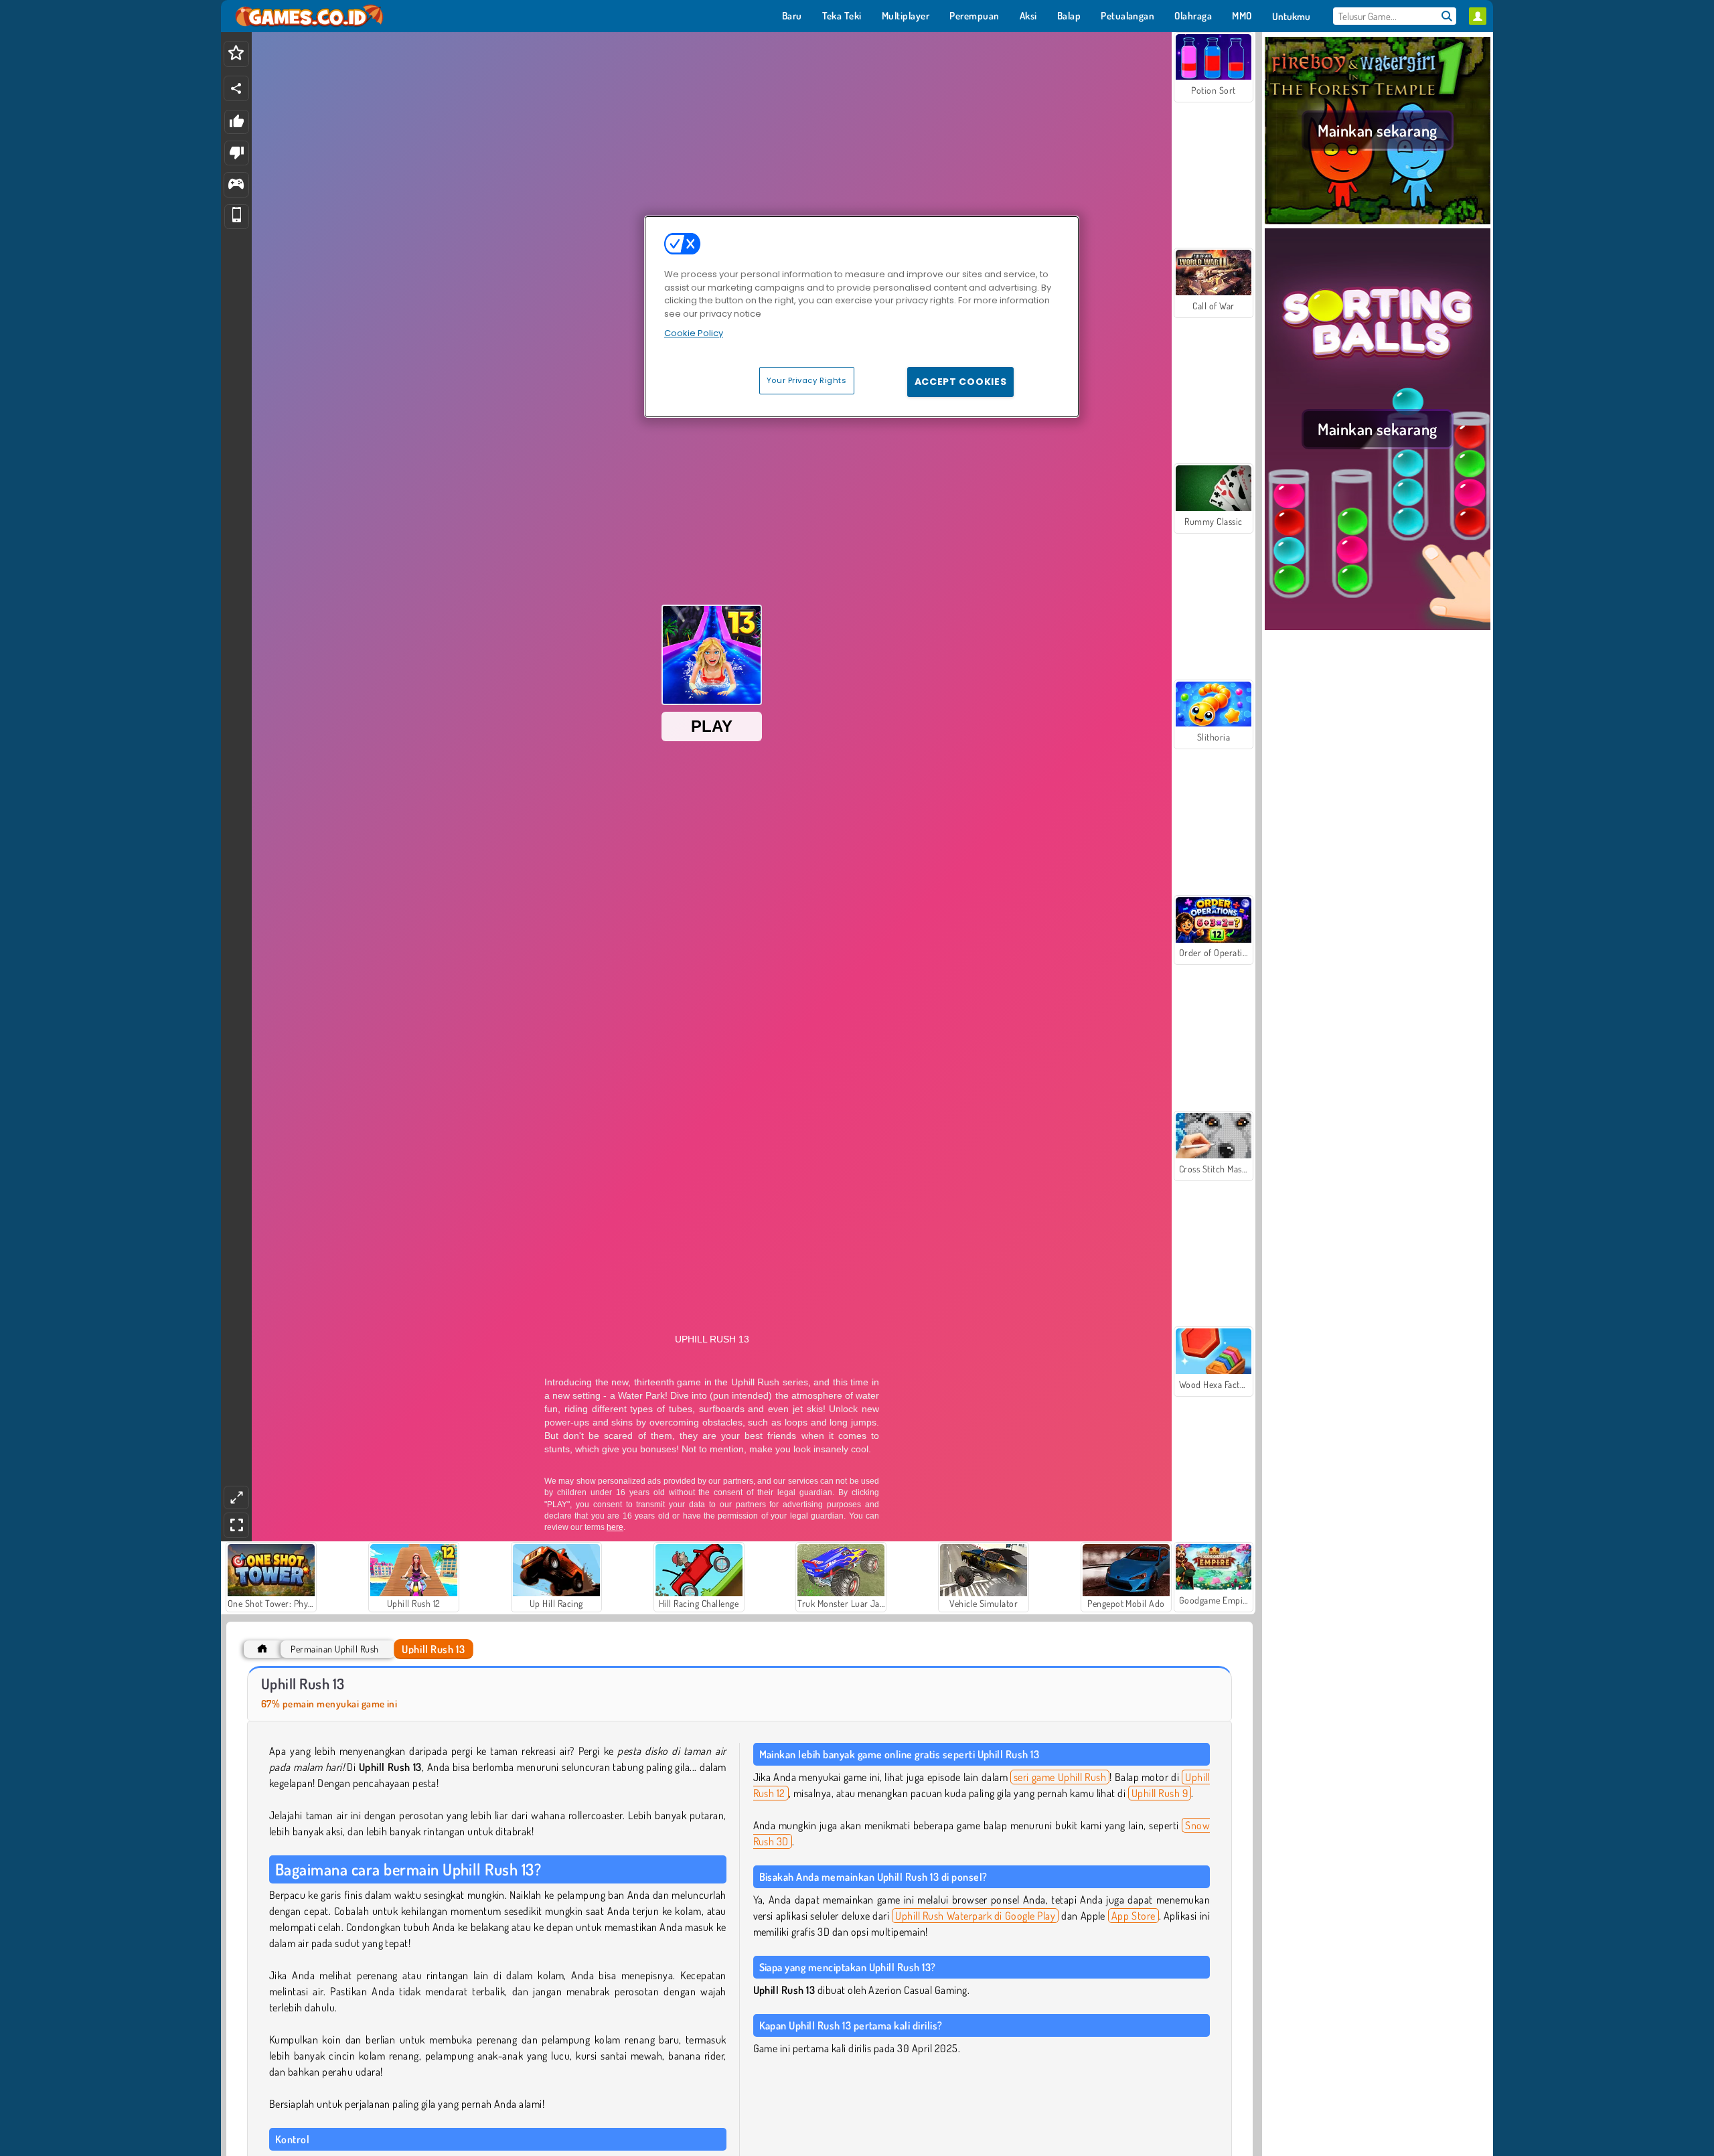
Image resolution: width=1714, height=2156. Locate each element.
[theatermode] (236, 1497)
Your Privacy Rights (807, 380)
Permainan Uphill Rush (334, 1649)
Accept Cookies (961, 382)
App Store (1134, 1916)
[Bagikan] (236, 88)
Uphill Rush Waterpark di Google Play (975, 1916)
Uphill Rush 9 (1160, 1793)
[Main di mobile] (237, 217)
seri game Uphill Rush (1060, 1777)
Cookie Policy (694, 333)
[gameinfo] (236, 185)
